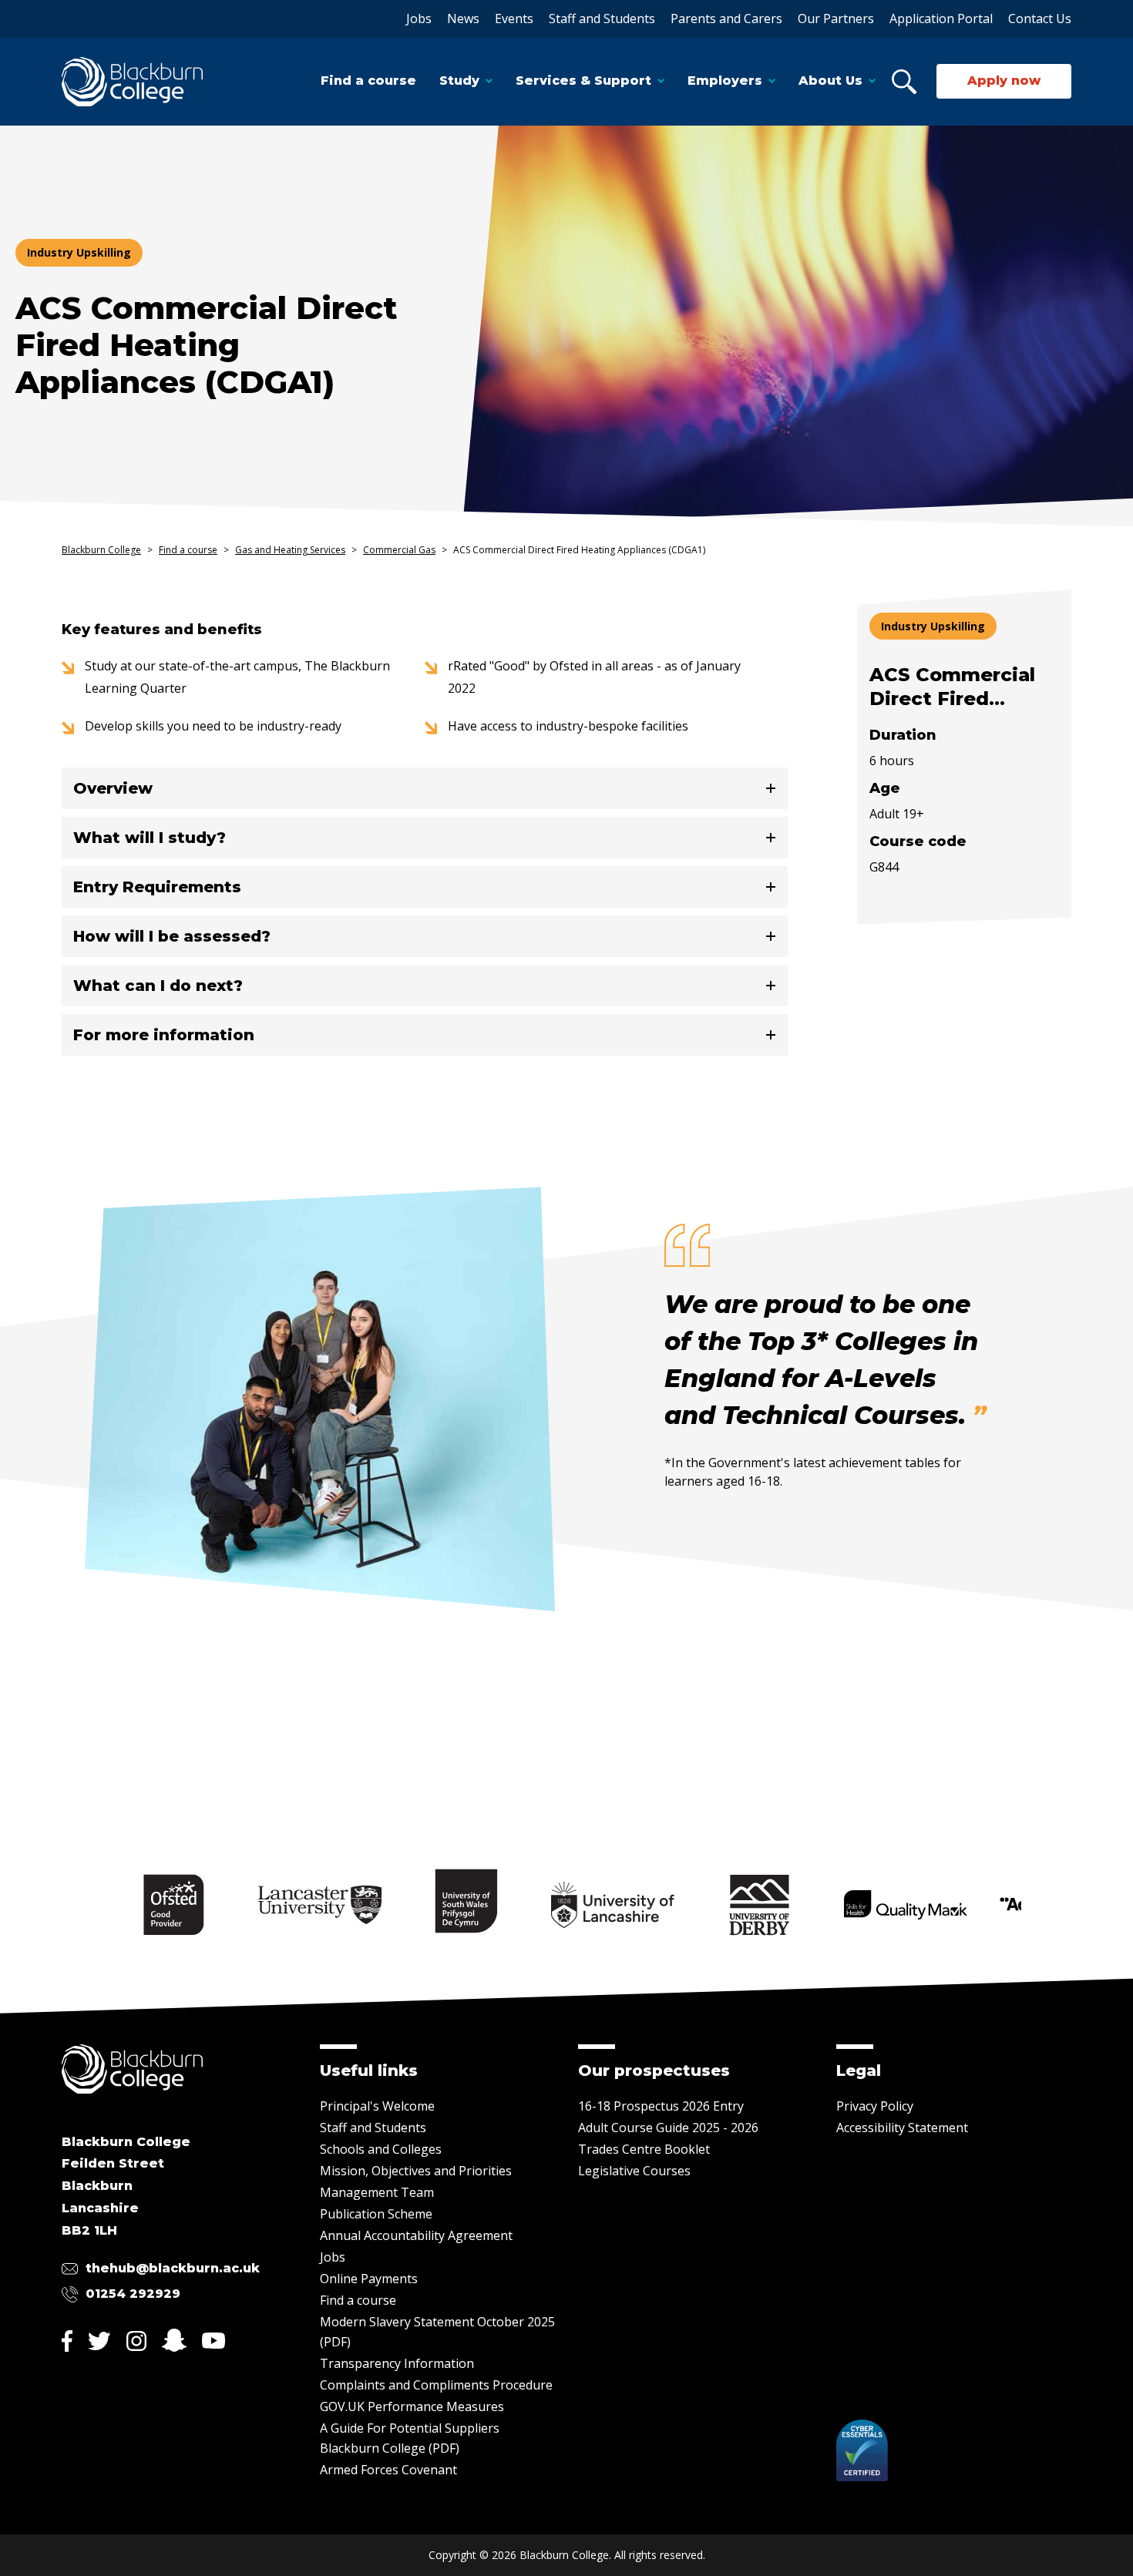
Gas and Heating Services (290, 550)
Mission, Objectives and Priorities (416, 2171)
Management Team (377, 2192)
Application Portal (941, 18)
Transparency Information (397, 2363)
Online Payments (369, 2279)
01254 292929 (133, 2294)
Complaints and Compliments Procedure (436, 2385)
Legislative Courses (634, 2171)
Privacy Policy (875, 2106)
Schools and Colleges (381, 2149)
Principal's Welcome (377, 2106)
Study (459, 81)
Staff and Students (602, 18)
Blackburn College (101, 550)
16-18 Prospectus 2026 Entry (661, 2106)
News (463, 18)
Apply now (1004, 81)
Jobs (419, 18)
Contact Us (1040, 18)
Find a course (368, 81)
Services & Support (583, 81)
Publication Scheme (376, 2214)
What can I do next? (158, 986)
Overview (113, 788)
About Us (830, 81)
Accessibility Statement (902, 2128)
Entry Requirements (157, 887)
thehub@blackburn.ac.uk (173, 2268)
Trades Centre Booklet (644, 2149)
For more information (164, 1035)
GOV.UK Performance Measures (412, 2406)
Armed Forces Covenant (388, 2470)
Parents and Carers (726, 18)
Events (514, 18)
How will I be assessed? (172, 936)
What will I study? (150, 838)
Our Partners (836, 18)
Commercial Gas (399, 550)
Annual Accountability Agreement (416, 2235)
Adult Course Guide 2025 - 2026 (668, 2128)
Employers (725, 81)
